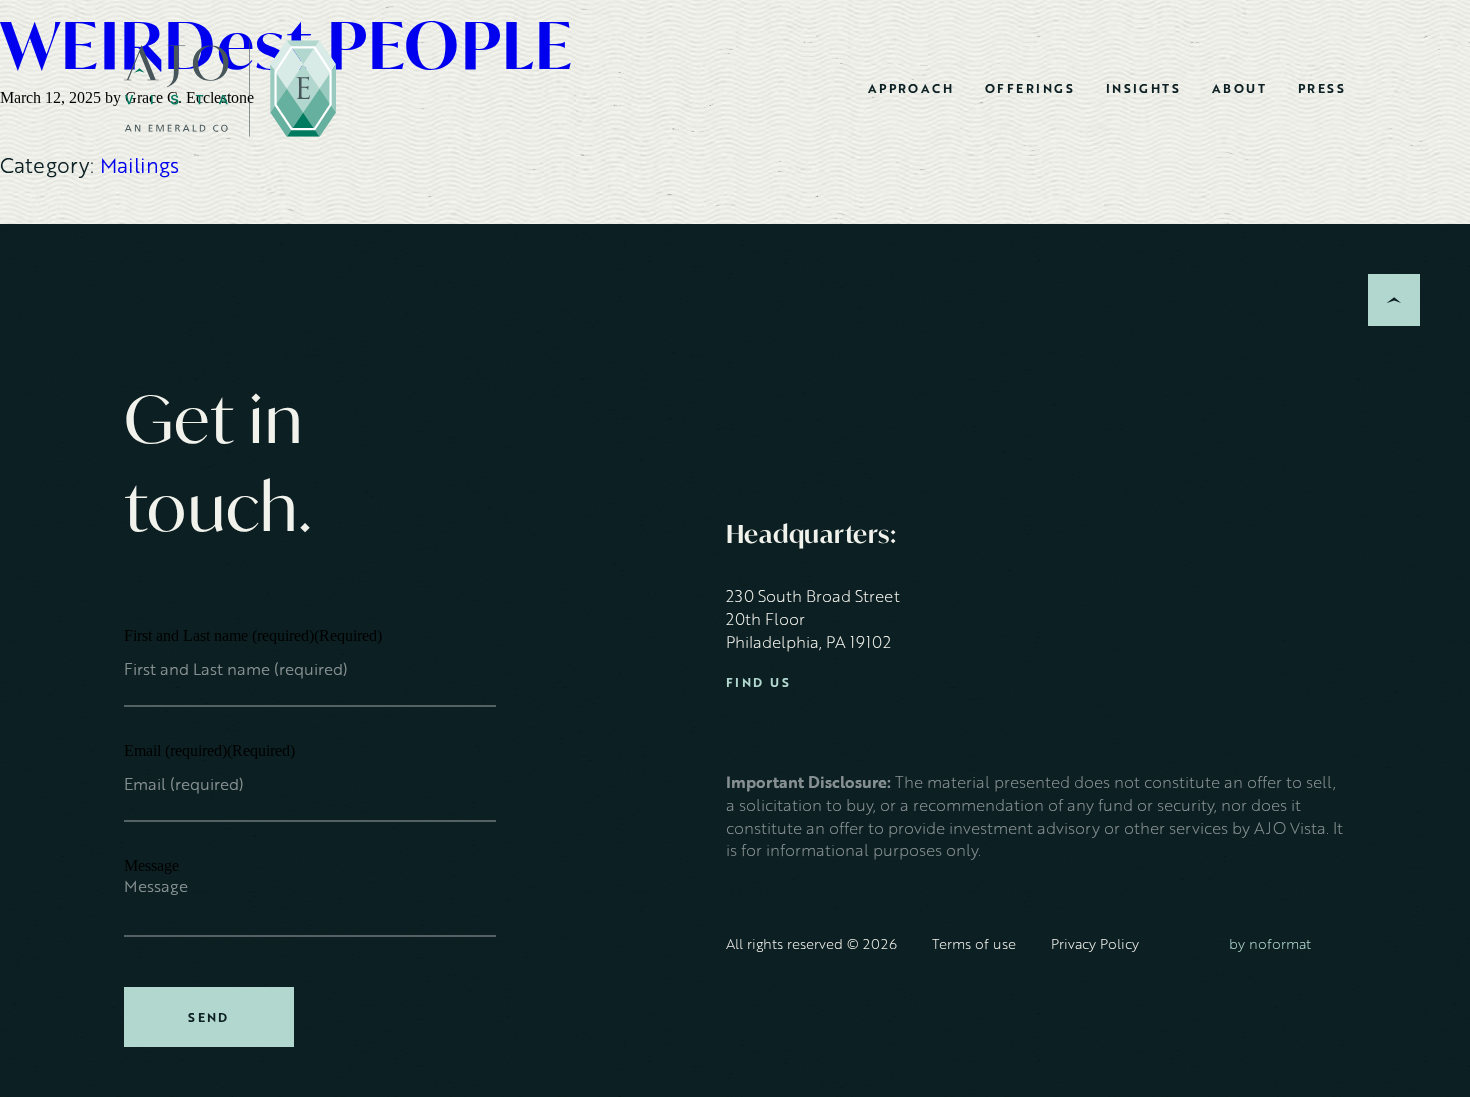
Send (209, 1017)
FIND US (758, 682)
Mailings (139, 164)
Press (1322, 88)
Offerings (1030, 88)
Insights (1144, 88)
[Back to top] (1394, 300)
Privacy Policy (1095, 943)
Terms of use (974, 943)
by (1270, 943)
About (1239, 88)
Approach (911, 88)
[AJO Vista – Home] (230, 88)
